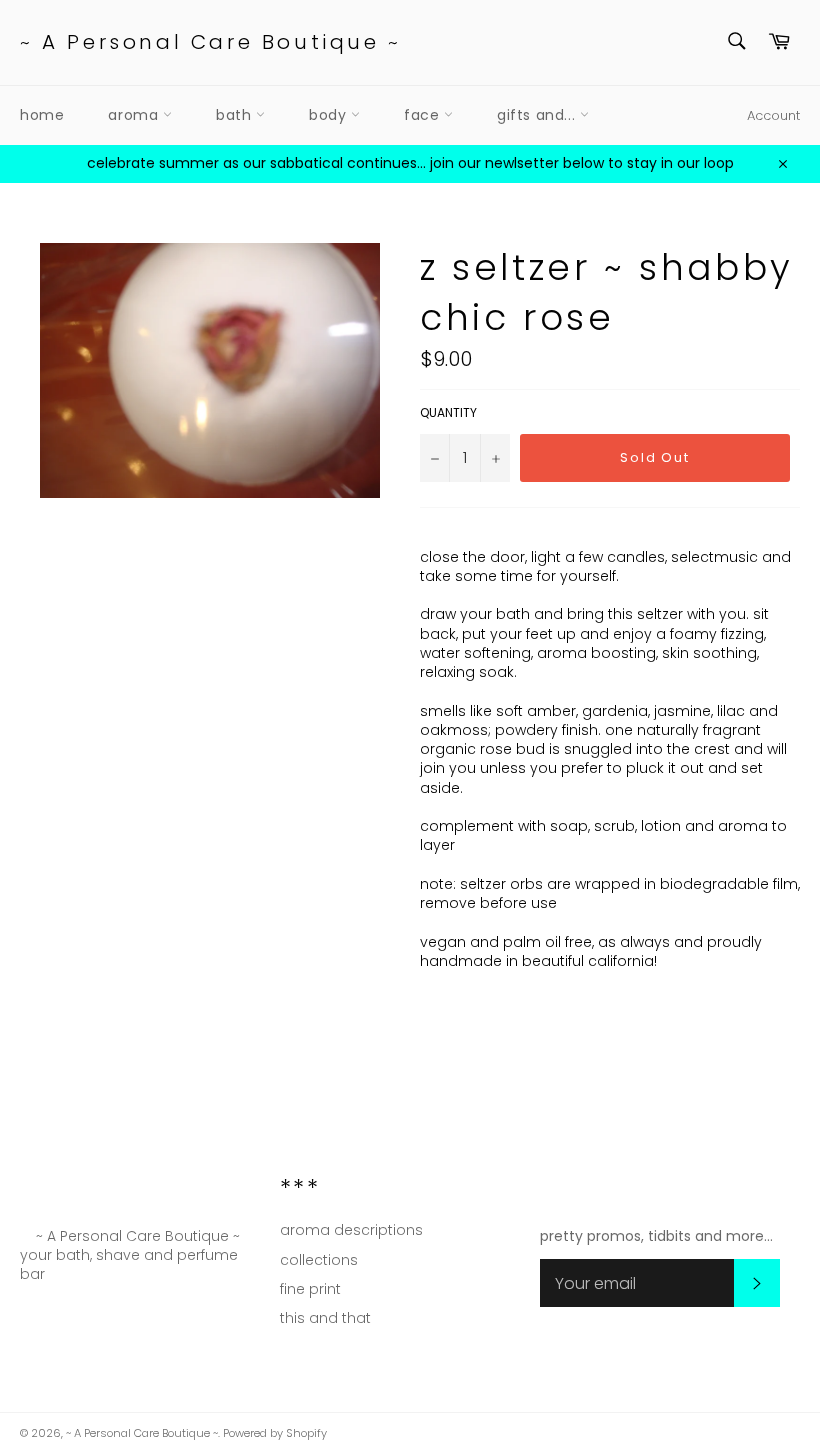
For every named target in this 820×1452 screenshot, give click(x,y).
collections (319, 1260)
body (330, 115)
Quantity (448, 413)
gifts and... (538, 115)
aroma (135, 115)
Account (773, 115)
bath (236, 115)
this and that (325, 1318)
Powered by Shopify (275, 1433)
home (42, 115)
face (424, 115)
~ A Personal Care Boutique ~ (211, 42)
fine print (310, 1289)
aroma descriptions (351, 1230)
